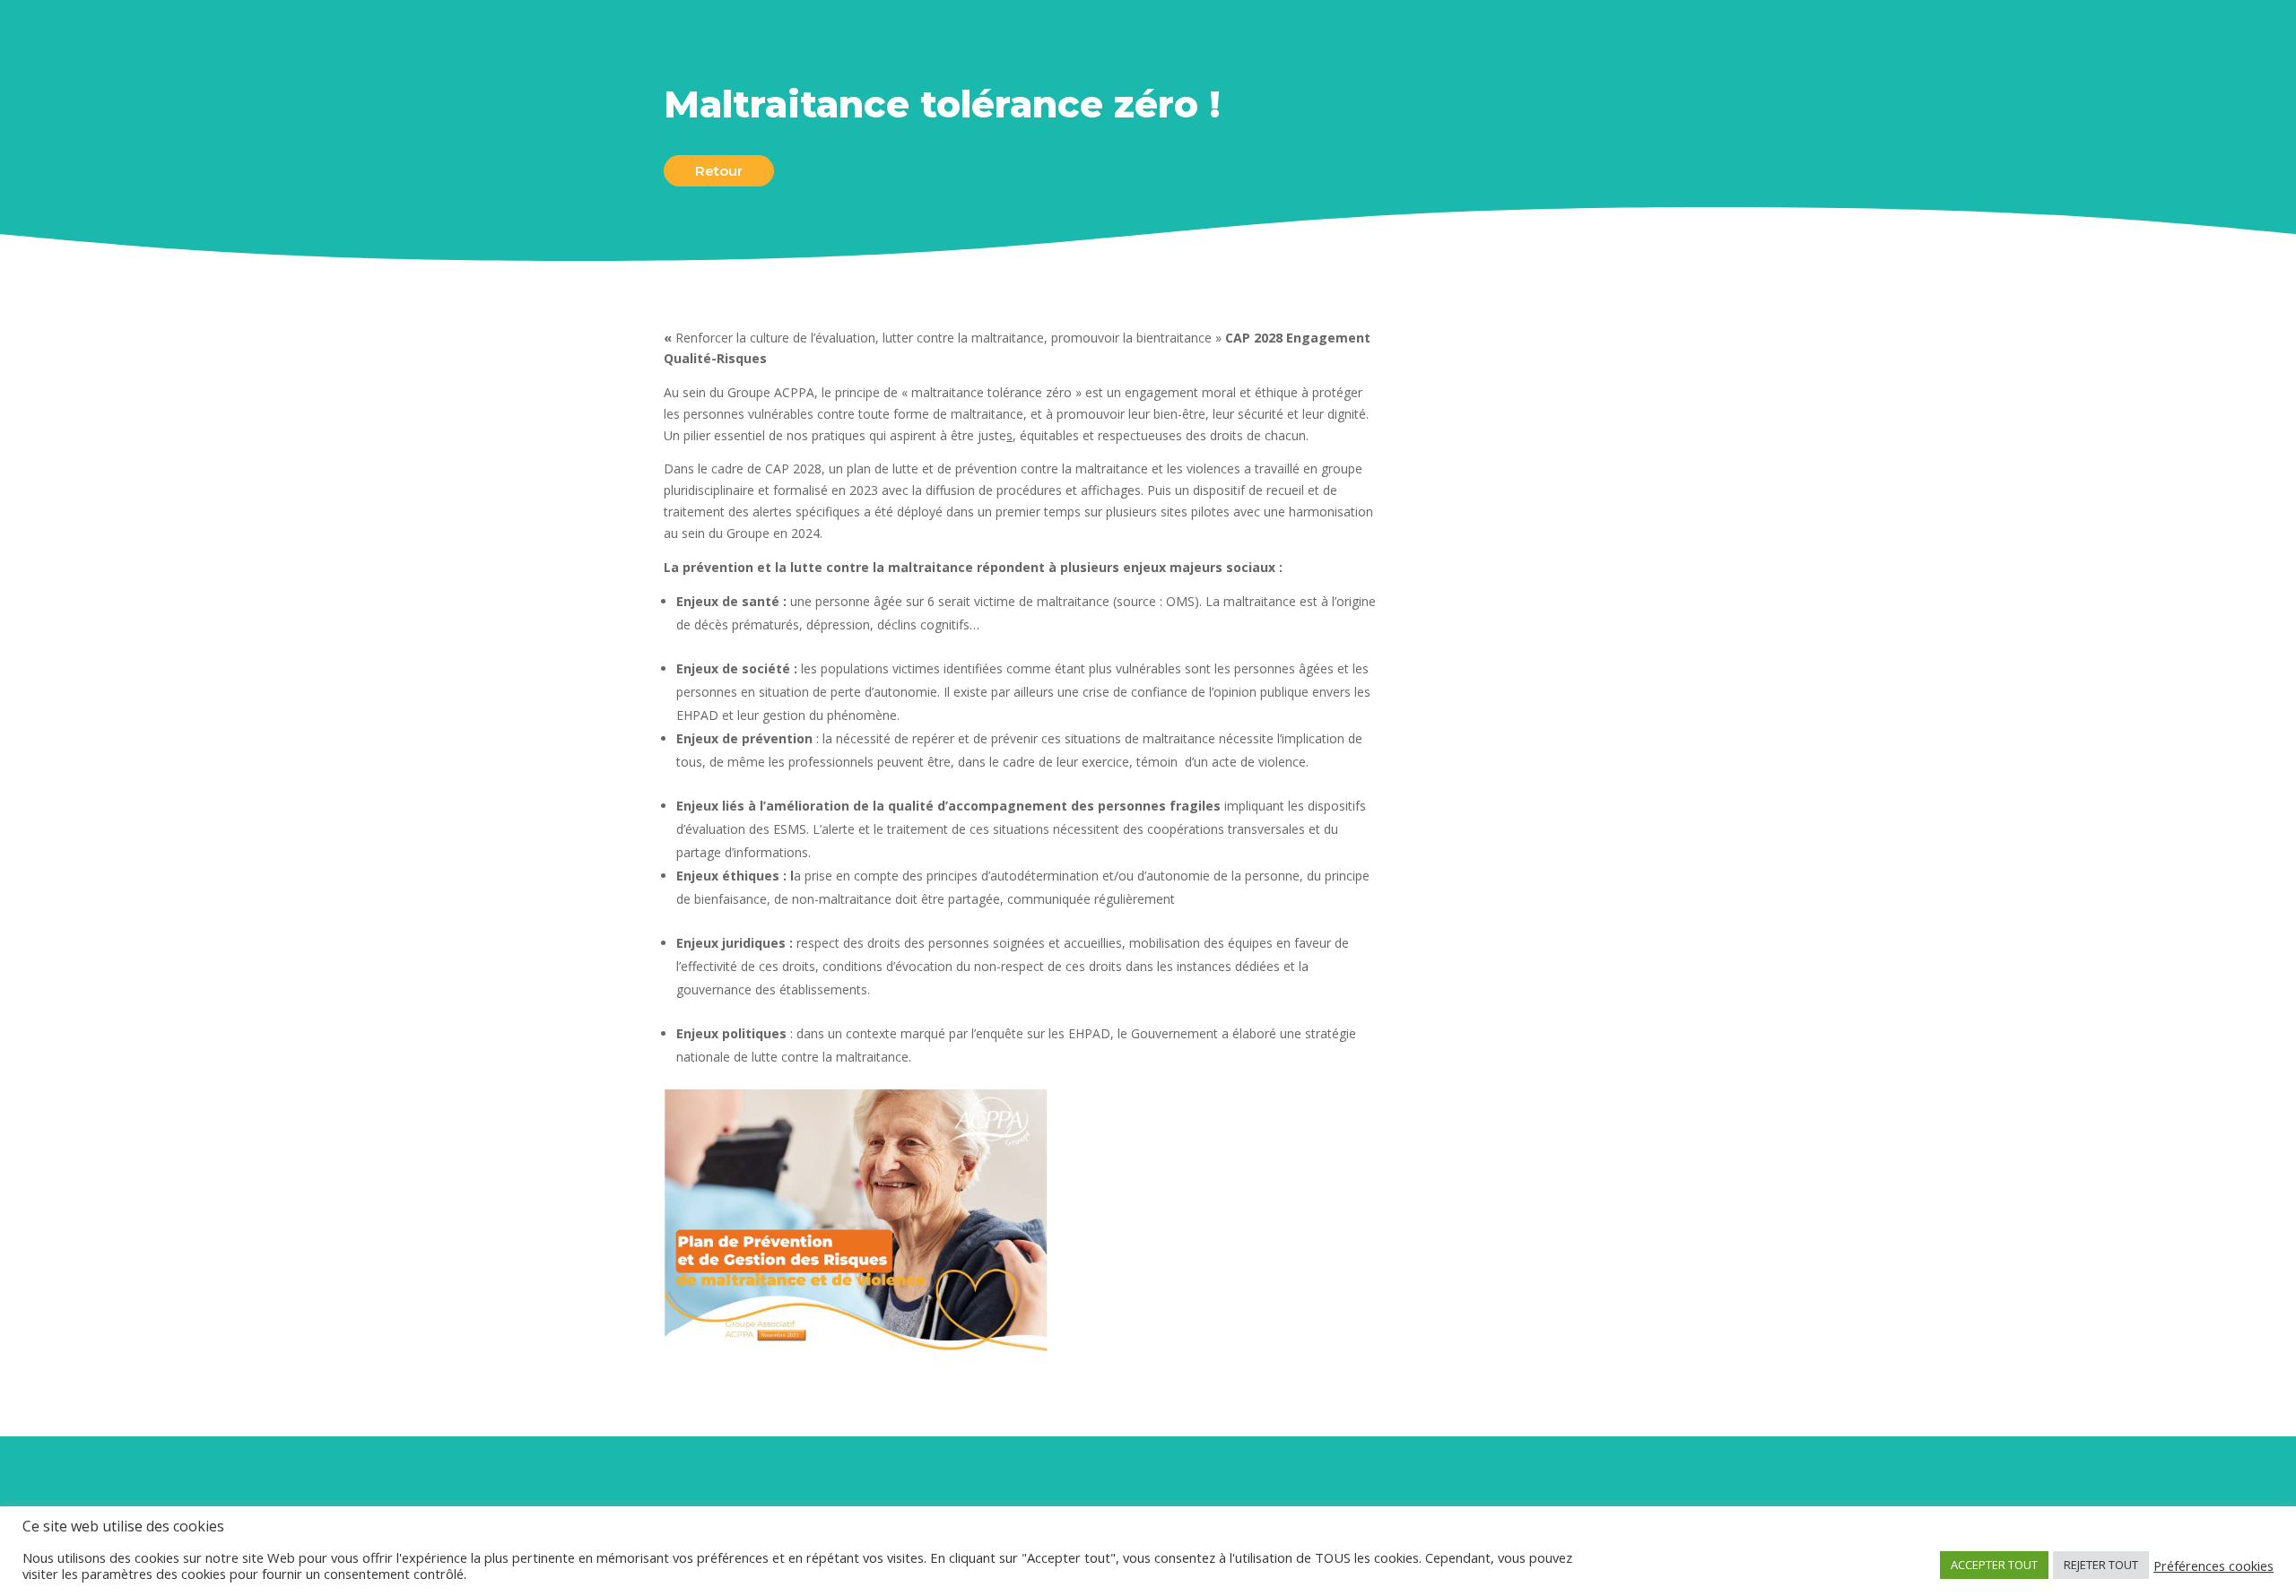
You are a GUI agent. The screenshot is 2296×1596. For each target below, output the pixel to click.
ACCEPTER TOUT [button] (1994, 1565)
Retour (719, 171)
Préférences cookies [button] (2213, 1566)
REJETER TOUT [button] (2101, 1565)
